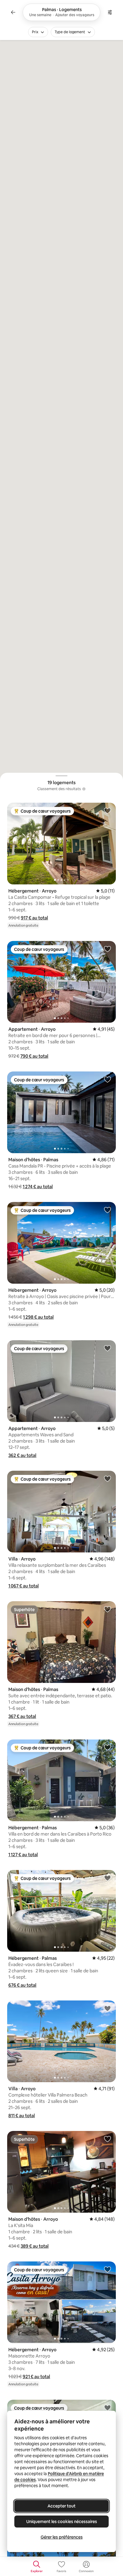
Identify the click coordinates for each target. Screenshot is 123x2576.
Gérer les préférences (62, 2537)
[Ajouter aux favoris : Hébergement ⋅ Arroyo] (107, 810)
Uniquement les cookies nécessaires (62, 2522)
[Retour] (13, 12)
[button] (34, 918)
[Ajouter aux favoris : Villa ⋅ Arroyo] (107, 1478)
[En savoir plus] (84, 789)
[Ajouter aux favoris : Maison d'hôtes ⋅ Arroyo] (107, 2139)
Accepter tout (61, 2506)
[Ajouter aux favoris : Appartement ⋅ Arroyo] (107, 949)
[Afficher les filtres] (110, 12)
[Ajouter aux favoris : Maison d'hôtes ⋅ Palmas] (107, 1079)
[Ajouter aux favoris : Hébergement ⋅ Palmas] (107, 1747)
